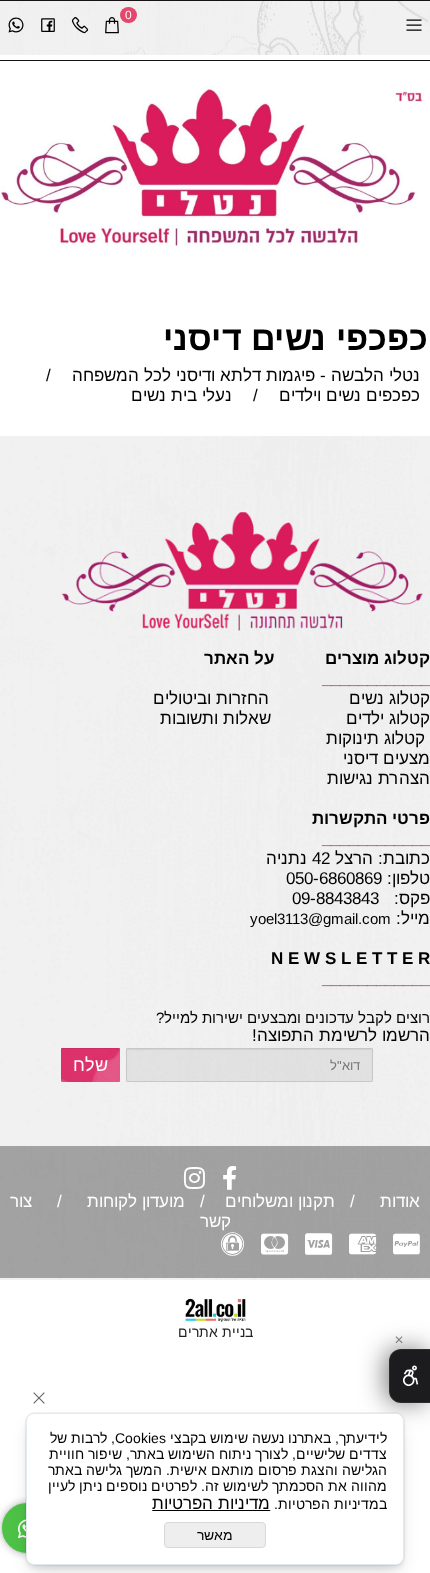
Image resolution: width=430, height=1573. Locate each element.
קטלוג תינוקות (375, 738)
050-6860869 (334, 878)
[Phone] (80, 28)
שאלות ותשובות (215, 718)
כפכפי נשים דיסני (295, 338)
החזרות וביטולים (211, 698)
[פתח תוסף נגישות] (409, 1376)
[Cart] (112, 28)
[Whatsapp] (16, 28)
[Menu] (414, 28)
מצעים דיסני (379, 758)
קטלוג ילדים (385, 718)
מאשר (215, 1535)
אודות (395, 1201)
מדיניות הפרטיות (211, 1503)
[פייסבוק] (48, 28)
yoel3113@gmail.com (320, 918)
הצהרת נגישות (346, 778)
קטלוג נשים (387, 698)
